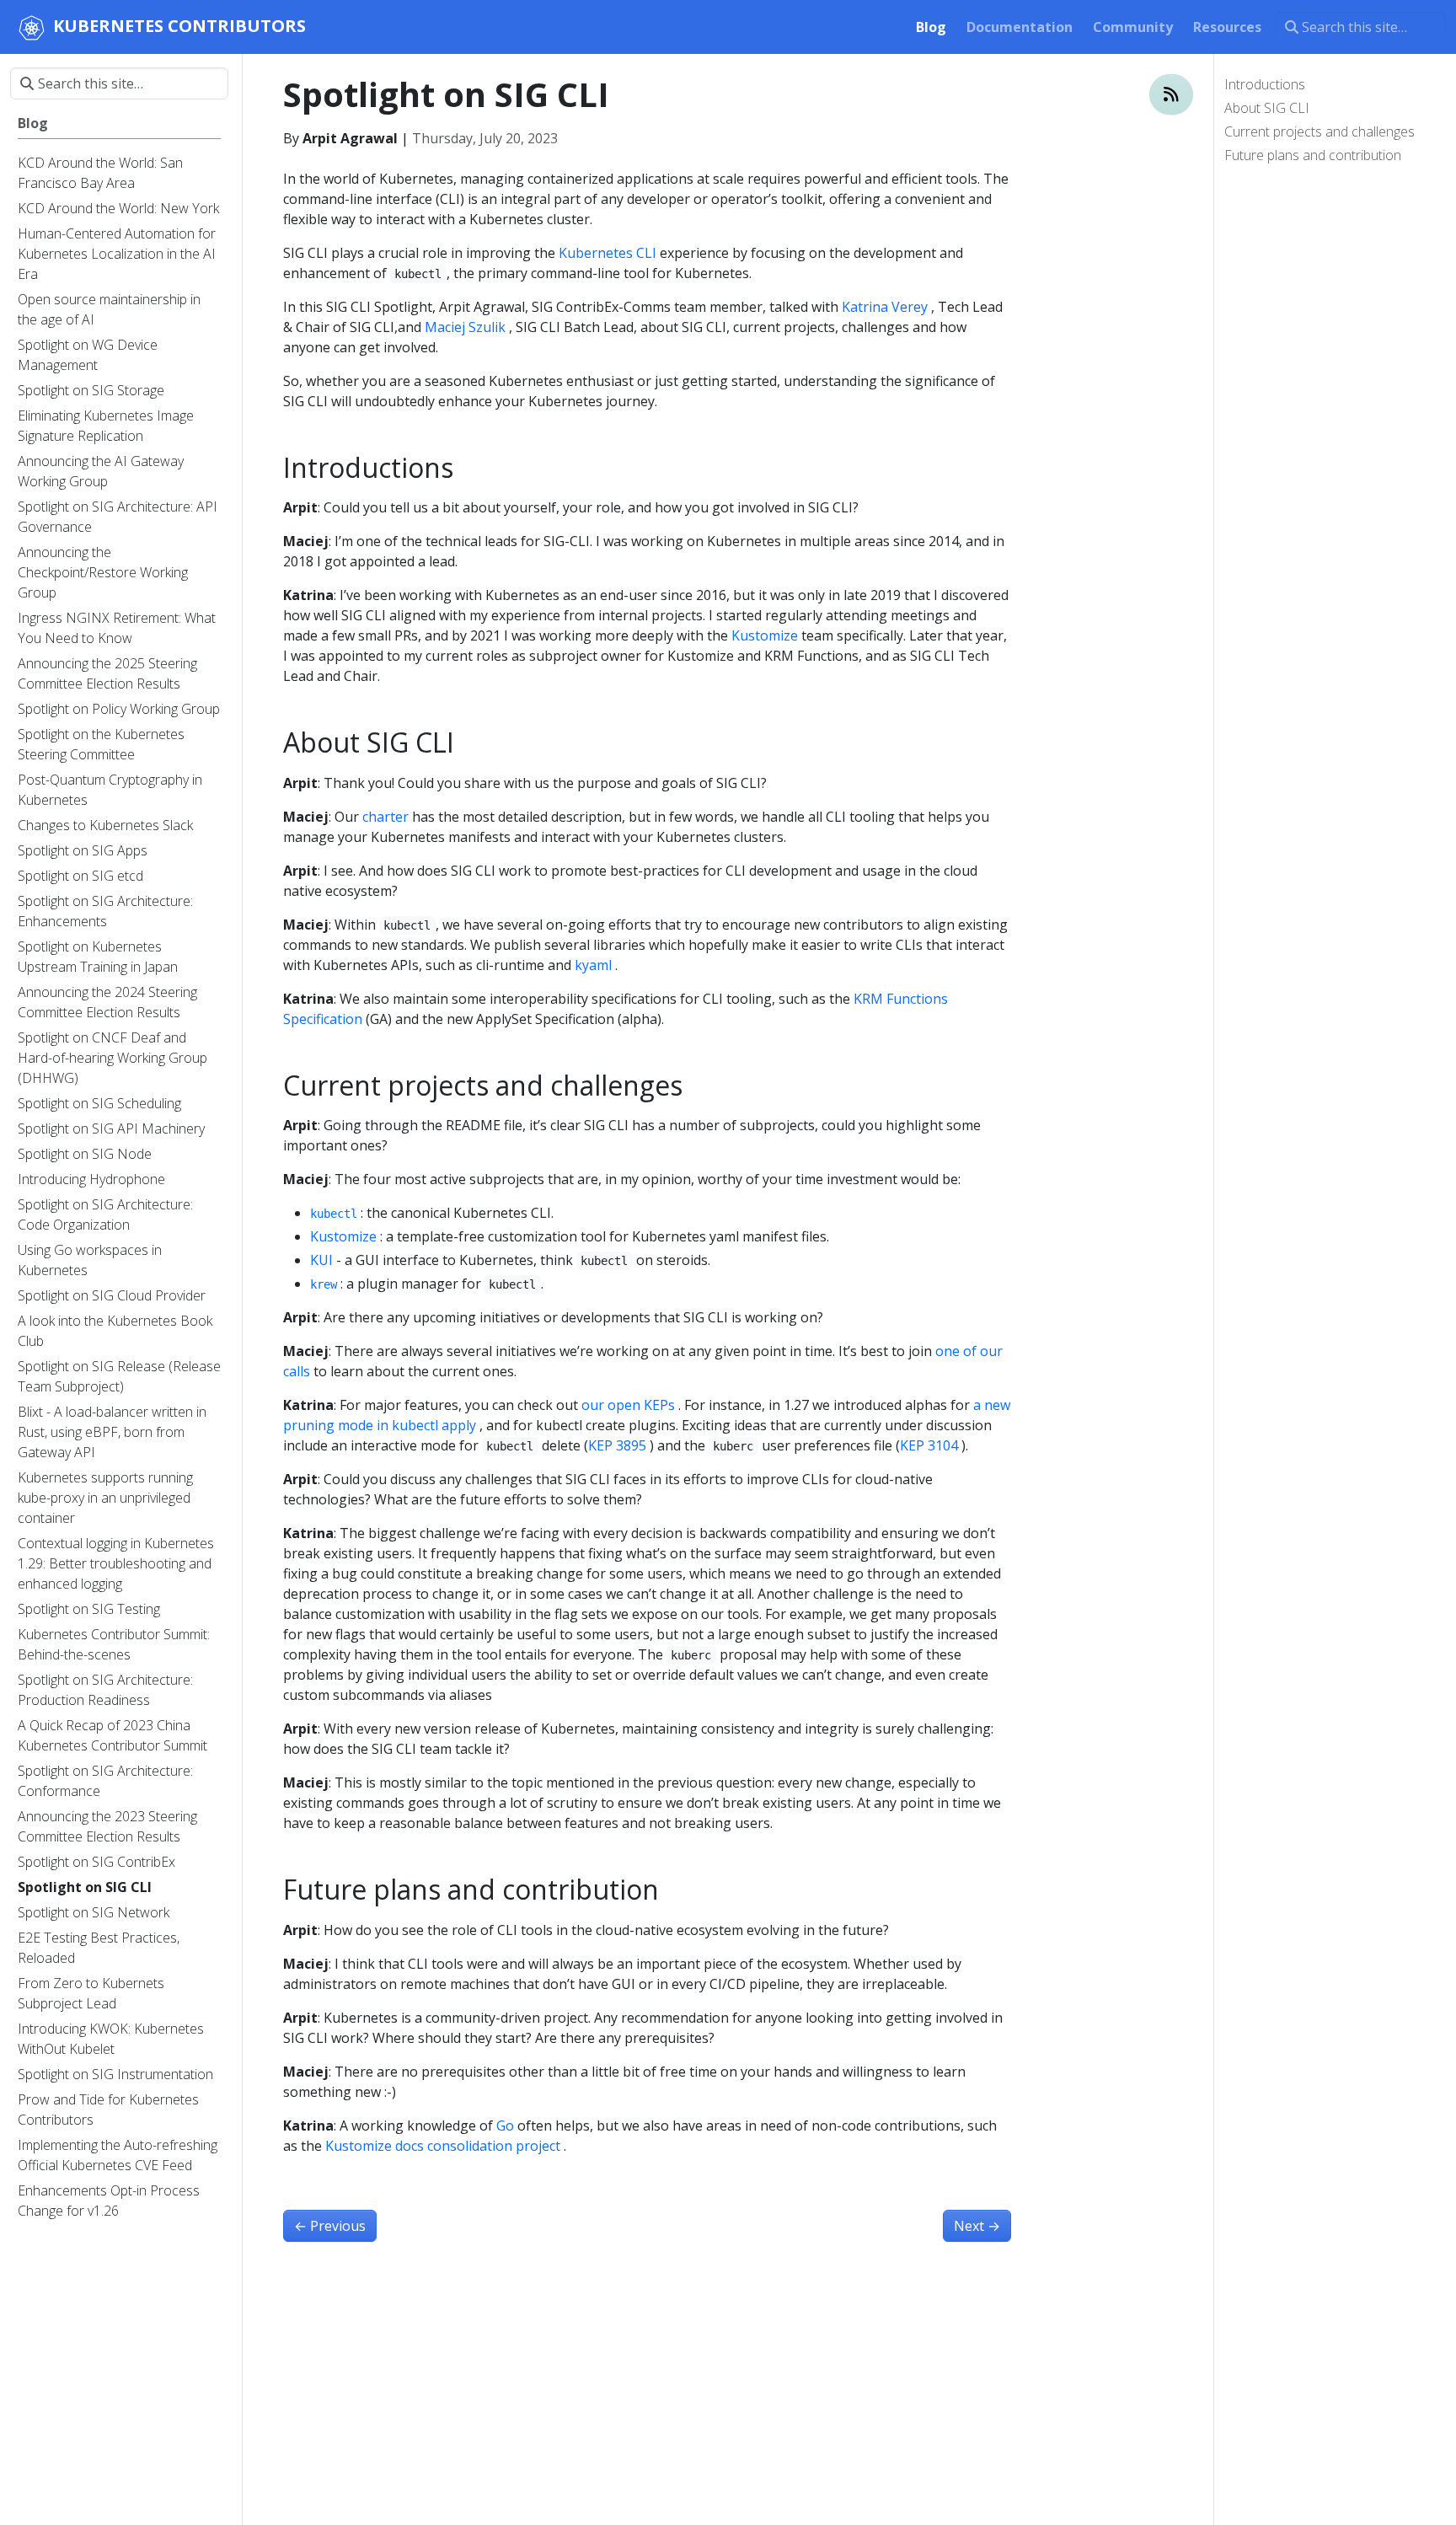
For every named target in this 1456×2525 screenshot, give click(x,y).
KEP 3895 (617, 1445)
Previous (330, 2226)
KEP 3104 (929, 1445)
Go (505, 2126)
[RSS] (1171, 94)
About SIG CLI (1267, 108)
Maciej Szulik (465, 327)
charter (385, 817)
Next (977, 2226)
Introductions (1265, 84)
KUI (321, 1260)
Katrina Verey (885, 307)
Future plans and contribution (1313, 155)
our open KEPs (628, 1405)
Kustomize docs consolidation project (443, 2146)
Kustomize (765, 635)
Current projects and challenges (1319, 131)
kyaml (593, 965)
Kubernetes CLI (608, 253)
